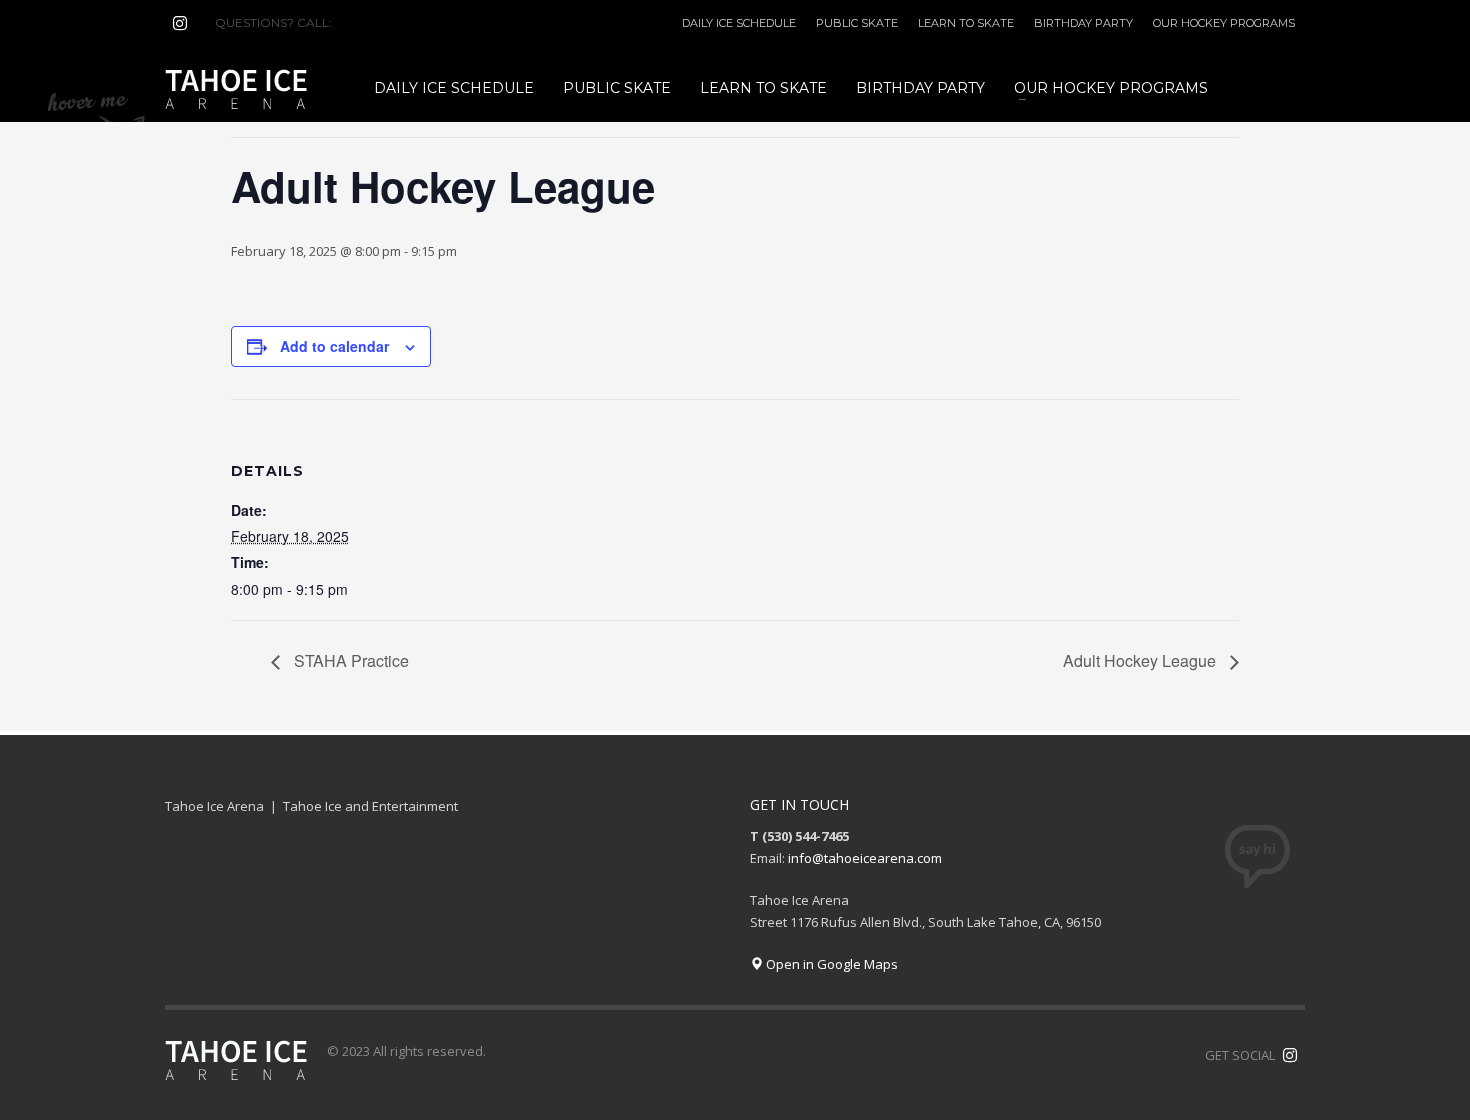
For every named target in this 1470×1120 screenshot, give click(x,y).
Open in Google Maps (830, 964)
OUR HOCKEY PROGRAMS (1224, 23)
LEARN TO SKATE (966, 23)
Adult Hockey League (1141, 660)
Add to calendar (334, 346)
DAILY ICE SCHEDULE (739, 23)
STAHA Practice (349, 660)
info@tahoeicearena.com (865, 858)
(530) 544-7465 (383, 22)
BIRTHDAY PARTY (1083, 23)
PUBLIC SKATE (857, 23)
